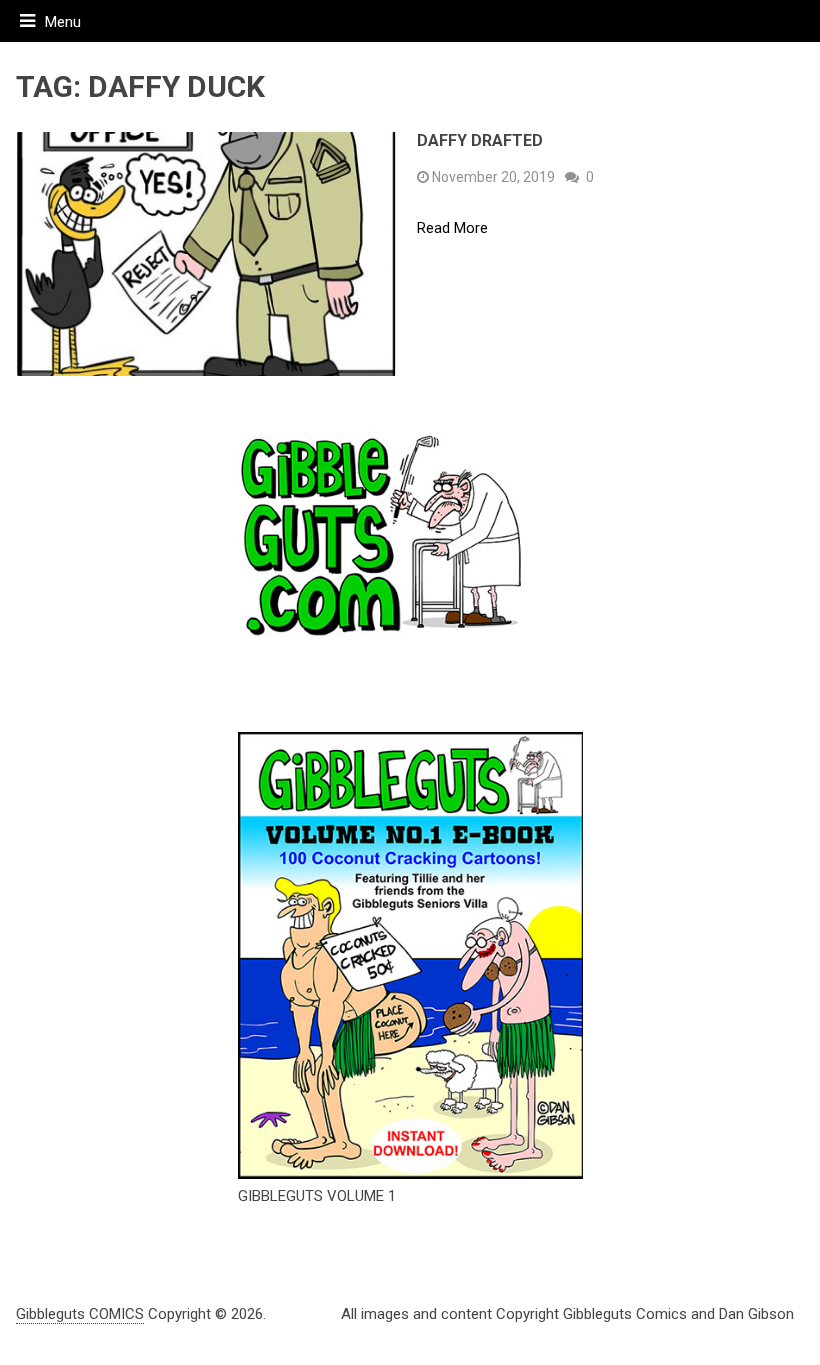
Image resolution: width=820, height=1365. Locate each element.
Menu (63, 22)
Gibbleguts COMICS (80, 1314)
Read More (452, 228)
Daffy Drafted (480, 140)
